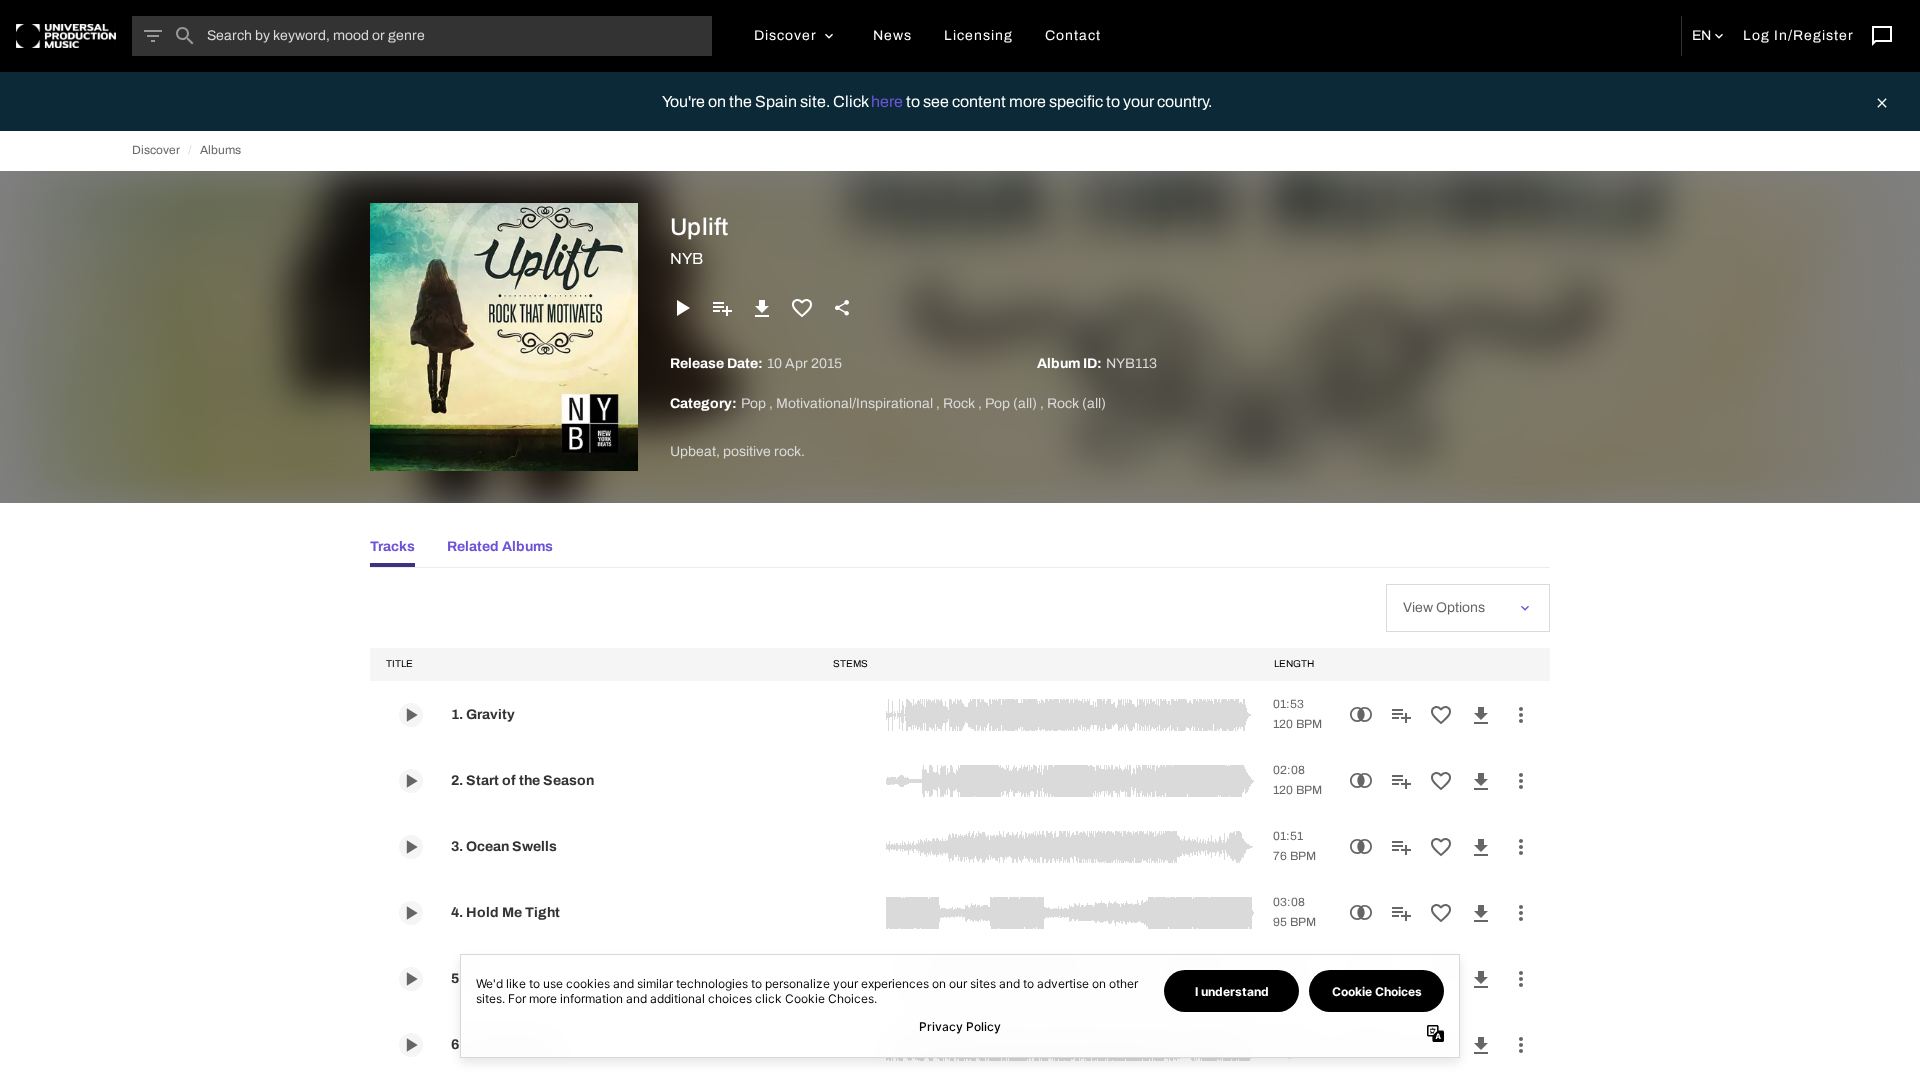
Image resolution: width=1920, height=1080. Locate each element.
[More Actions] (1521, 715)
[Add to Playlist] (722, 308)
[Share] (842, 308)
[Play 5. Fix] (411, 979)
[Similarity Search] (1361, 715)
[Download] (762, 308)
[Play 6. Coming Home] (411, 1045)
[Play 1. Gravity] (411, 715)
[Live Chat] (1882, 36)
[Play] (682, 308)
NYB (686, 258)
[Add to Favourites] (802, 308)
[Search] (185, 36)
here (888, 101)
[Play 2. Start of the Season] (411, 781)
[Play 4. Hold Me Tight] (411, 913)
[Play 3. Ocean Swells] (411, 847)
